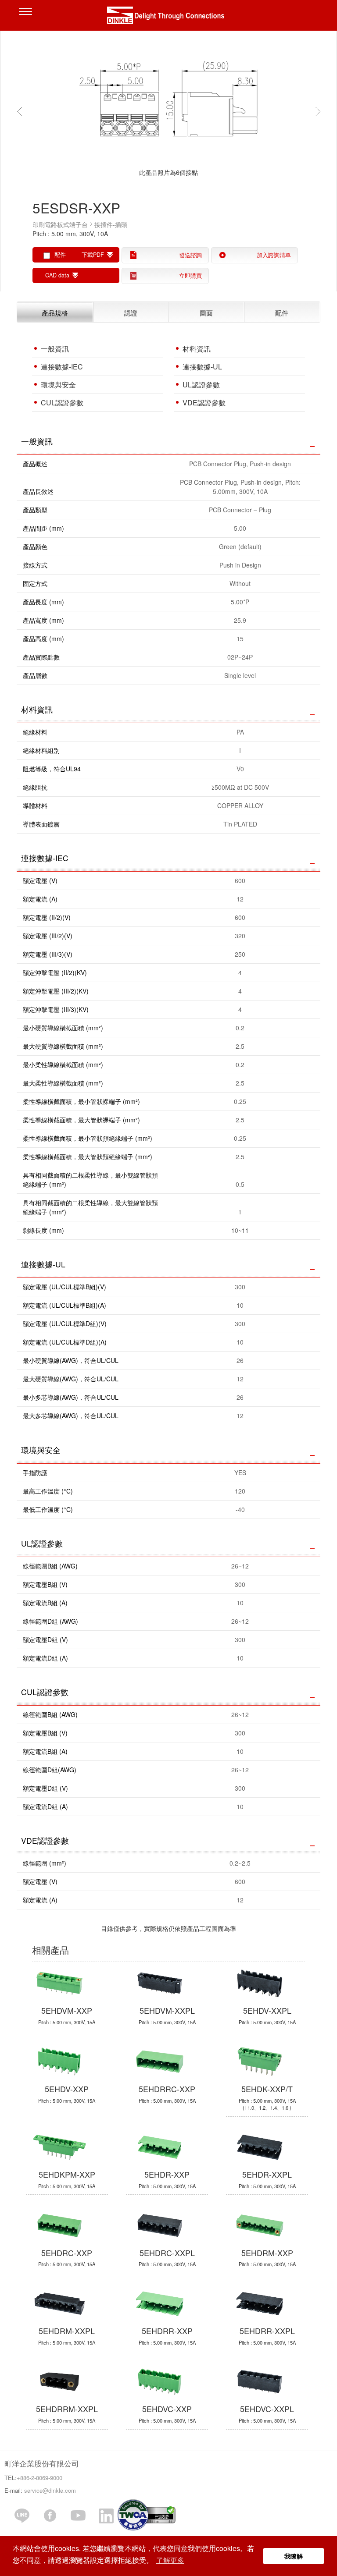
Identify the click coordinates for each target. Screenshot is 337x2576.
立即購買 (190, 276)
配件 (282, 312)
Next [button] (320, 111)
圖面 (206, 312)
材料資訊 (197, 349)
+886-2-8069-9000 (39, 2478)
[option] (168, 110)
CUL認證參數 (62, 403)
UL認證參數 (201, 385)
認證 (131, 312)
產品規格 (55, 312)
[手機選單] (28, 18)
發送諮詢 (190, 255)
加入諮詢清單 (274, 255)
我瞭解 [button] (294, 2556)
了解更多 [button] (170, 2560)
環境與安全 (58, 385)
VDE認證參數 (204, 403)
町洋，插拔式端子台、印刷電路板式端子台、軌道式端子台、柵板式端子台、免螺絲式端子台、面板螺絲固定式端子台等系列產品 (168, 18)
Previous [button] (22, 111)
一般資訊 (55, 349)
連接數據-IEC (62, 367)
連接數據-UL (202, 367)
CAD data (57, 275)
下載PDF (93, 255)
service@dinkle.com (50, 2490)
